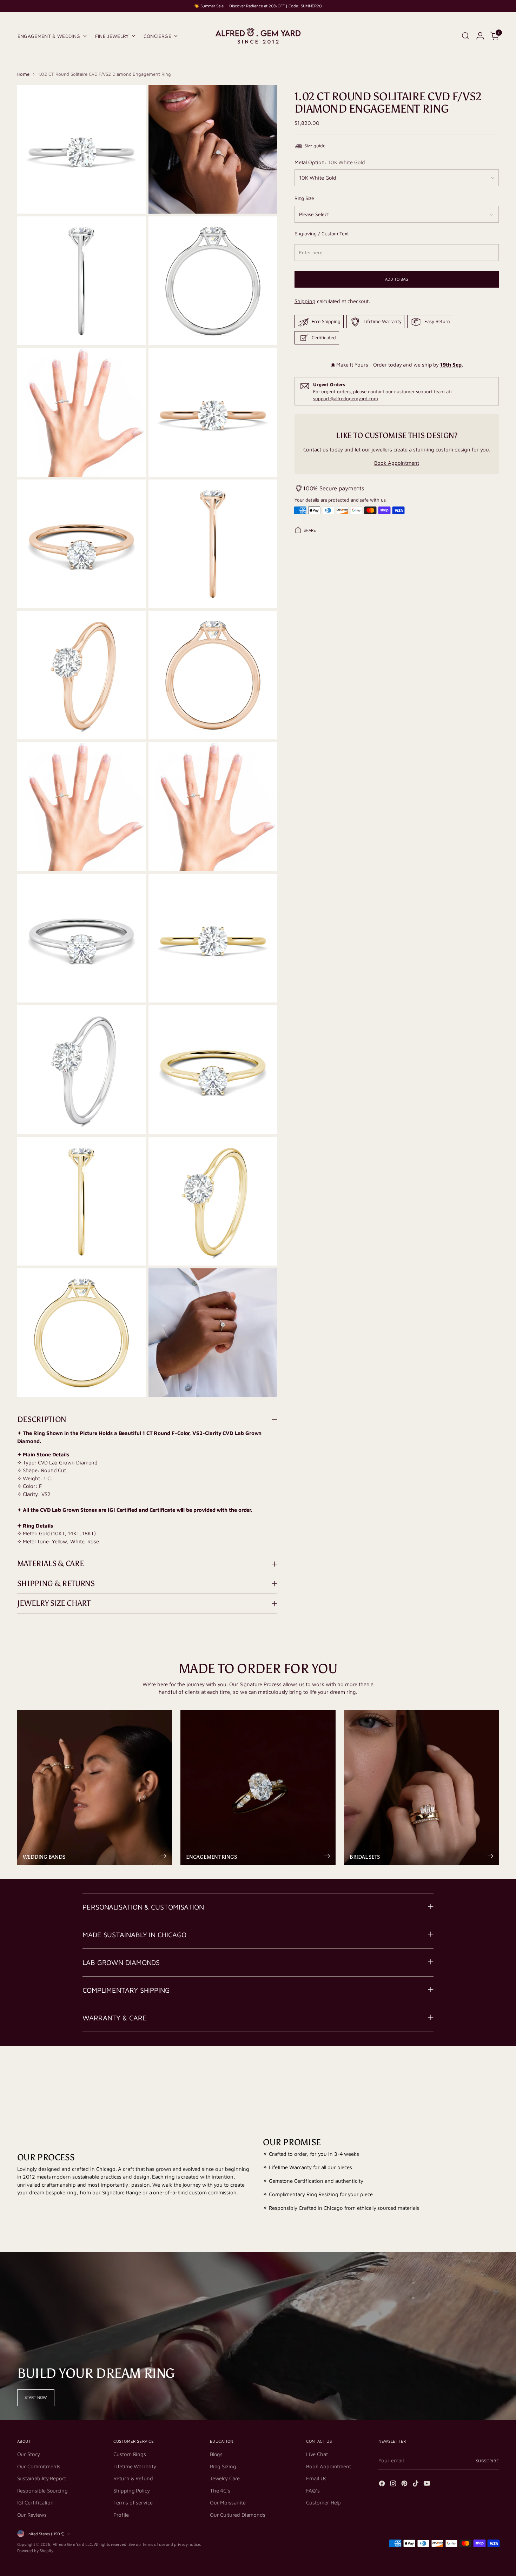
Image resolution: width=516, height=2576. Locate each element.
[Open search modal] (465, 36)
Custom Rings (130, 2454)
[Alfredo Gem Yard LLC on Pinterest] (405, 2485)
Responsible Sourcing (43, 2491)
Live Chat (317, 2454)
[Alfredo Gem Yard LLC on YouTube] (428, 2485)
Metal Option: (330, 163)
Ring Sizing (223, 2466)
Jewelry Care (225, 2478)
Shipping (305, 301)
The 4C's (220, 2491)
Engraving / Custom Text (322, 234)
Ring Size (304, 198)
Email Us (316, 2478)
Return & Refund (133, 2478)
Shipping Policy (132, 2491)
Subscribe (488, 2461)
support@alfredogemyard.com (346, 398)
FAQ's (313, 2491)
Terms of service (133, 2503)
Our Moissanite (228, 2503)
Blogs (216, 2454)
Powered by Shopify (35, 2551)
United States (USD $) (45, 2534)
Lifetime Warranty (135, 2466)
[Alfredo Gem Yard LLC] (258, 36)
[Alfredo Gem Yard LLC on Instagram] (394, 2485)
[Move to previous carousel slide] (477, 2074)
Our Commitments (39, 2466)
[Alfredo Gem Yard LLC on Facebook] (383, 2485)
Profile (121, 2515)
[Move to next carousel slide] (493, 2074)
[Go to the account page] (480, 36)
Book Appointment (397, 463)
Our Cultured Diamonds (238, 2515)
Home (24, 74)
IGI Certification (36, 2503)
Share (310, 530)
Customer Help (323, 2503)
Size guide (315, 146)
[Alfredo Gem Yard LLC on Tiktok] (416, 2485)
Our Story (29, 2454)
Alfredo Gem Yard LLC (72, 2544)
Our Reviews (32, 2515)
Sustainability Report (42, 2478)
